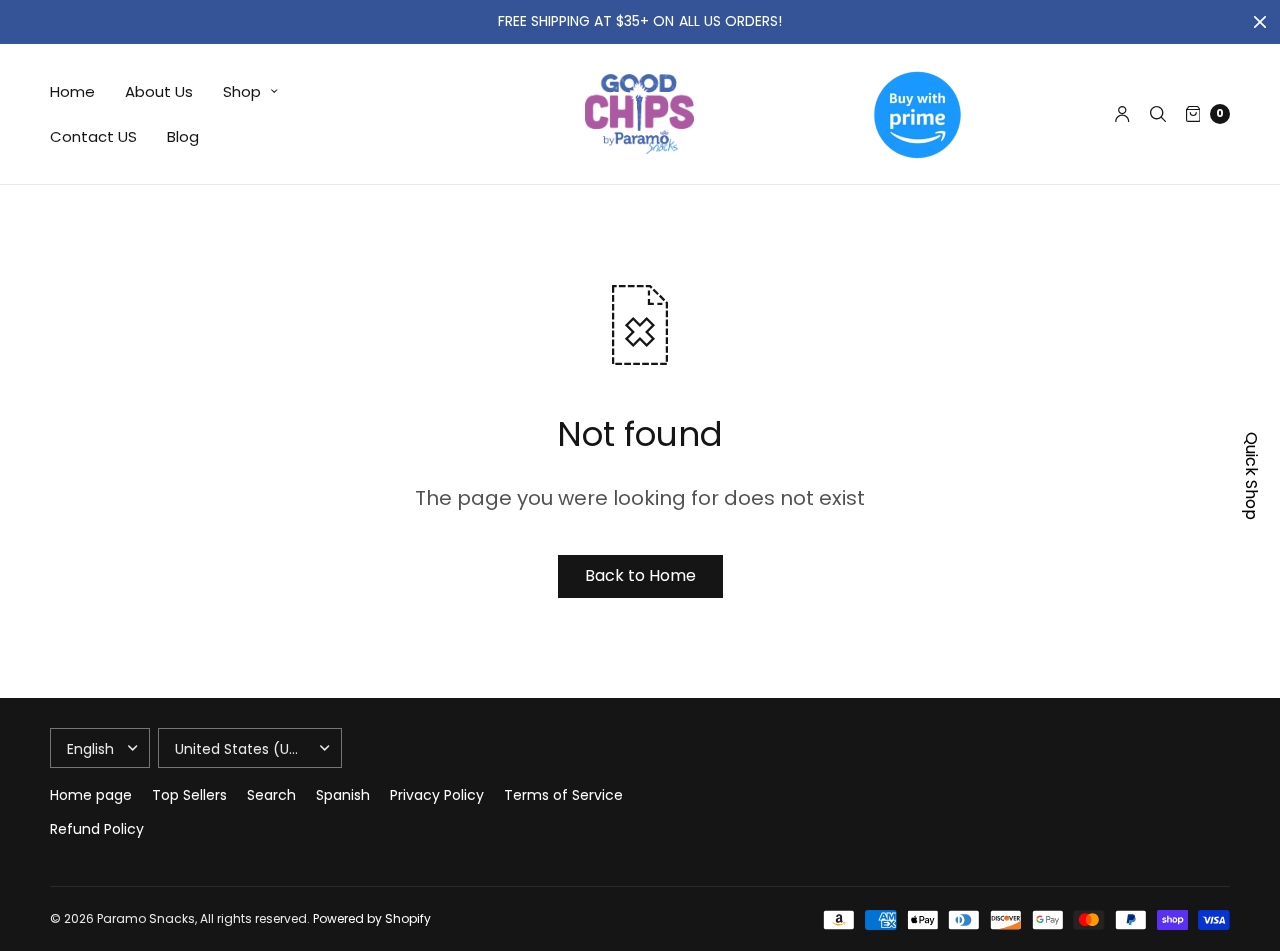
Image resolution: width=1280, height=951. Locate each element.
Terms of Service (563, 795)
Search (271, 795)
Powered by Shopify (372, 918)
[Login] (1122, 114)
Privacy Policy (437, 795)
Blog (183, 136)
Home (72, 91)
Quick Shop (1251, 476)
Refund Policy (97, 829)
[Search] (1158, 114)
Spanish (343, 795)
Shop (242, 91)
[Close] (1260, 22)
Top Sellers (189, 795)
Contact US (93, 136)
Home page (91, 795)
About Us (159, 91)
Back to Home (640, 575)
